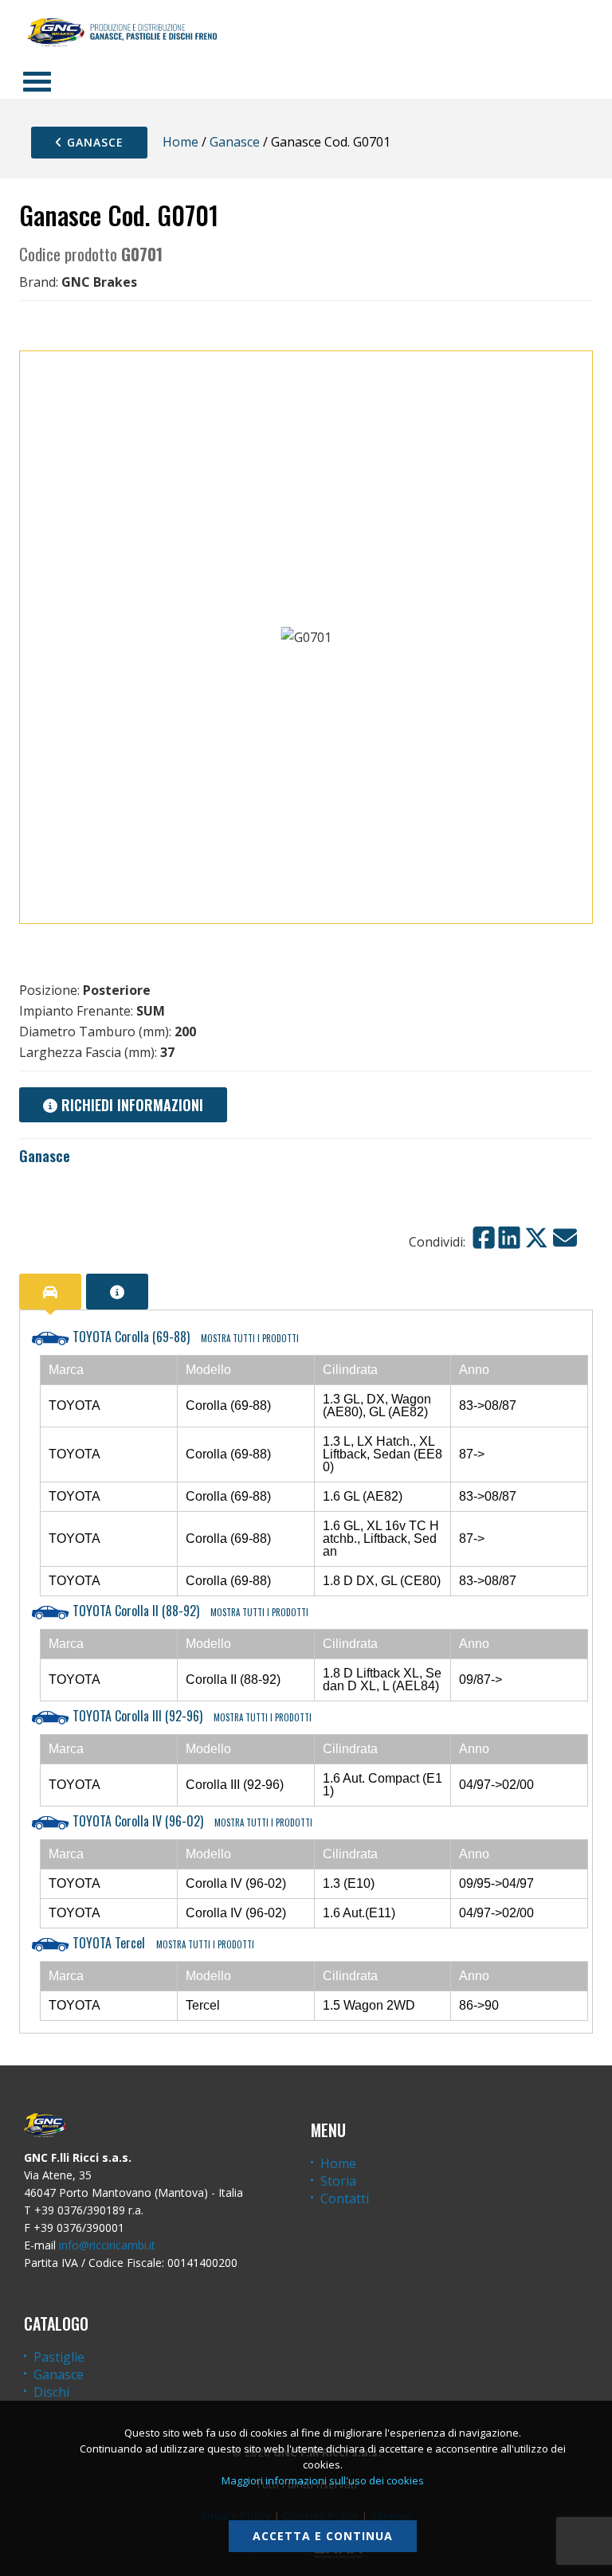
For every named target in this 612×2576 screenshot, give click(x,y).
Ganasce (93, 142)
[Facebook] (484, 1238)
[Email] (565, 1238)
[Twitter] (536, 1238)
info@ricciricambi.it (107, 2245)
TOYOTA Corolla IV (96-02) (191, 1821)
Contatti (345, 2198)
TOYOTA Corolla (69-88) (184, 1337)
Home (180, 142)
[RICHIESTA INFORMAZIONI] (117, 1292)
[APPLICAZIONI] (50, 1292)
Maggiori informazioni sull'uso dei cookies (323, 2480)
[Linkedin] (509, 1238)
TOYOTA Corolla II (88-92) (189, 1611)
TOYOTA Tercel (162, 1943)
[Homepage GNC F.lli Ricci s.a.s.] (122, 32)
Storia (338, 2181)
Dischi (51, 2392)
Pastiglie (59, 2357)
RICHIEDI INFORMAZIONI (130, 1105)
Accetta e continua (323, 2536)
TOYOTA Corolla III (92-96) (190, 1716)
